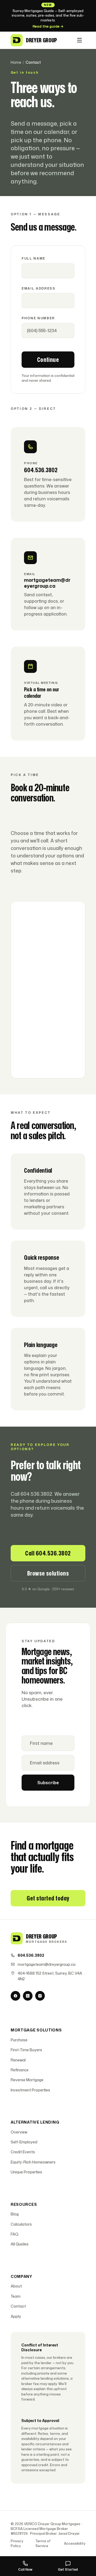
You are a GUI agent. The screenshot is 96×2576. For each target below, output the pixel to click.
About (16, 2286)
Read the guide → (48, 26)
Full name (33, 258)
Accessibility (75, 2543)
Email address (39, 288)
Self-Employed (24, 2142)
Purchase (19, 2040)
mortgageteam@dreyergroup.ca (47, 1964)
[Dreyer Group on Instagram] (40, 1996)
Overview (19, 2132)
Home (16, 62)
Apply (16, 2316)
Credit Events (23, 2152)
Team (16, 2296)
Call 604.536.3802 (48, 1553)
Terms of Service (43, 2543)
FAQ (15, 2234)
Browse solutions (48, 1573)
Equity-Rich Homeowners (33, 2162)
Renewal (18, 2060)
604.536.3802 (31, 1955)
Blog (15, 2214)
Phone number (38, 318)
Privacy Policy (17, 2543)
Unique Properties (26, 2172)
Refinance (20, 2070)
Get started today (48, 1898)
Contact (18, 2306)
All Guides (20, 2244)
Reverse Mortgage (27, 2080)
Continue (48, 359)
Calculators (21, 2224)
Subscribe (48, 1783)
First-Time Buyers (26, 2050)
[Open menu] (79, 40)
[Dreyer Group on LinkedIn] (28, 1996)
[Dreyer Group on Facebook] (15, 1996)
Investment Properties (30, 2090)
